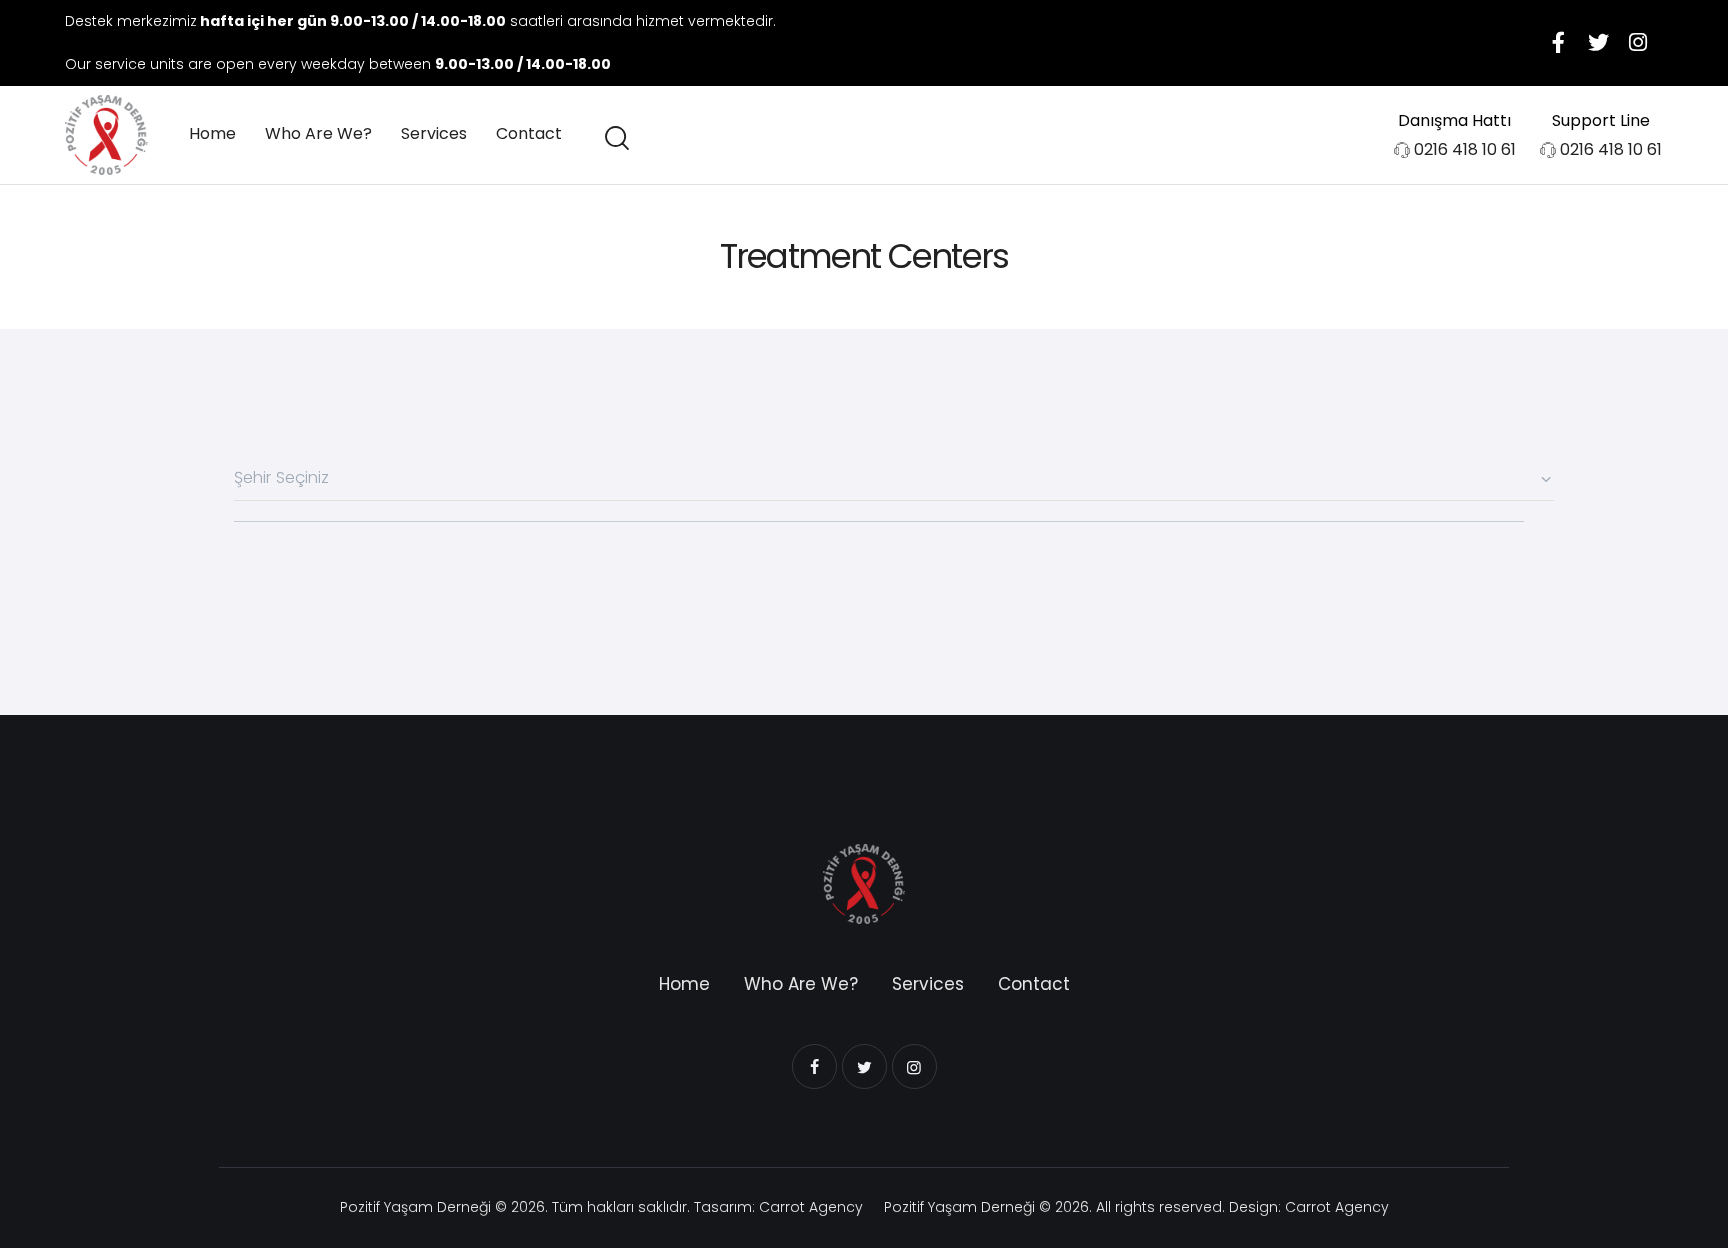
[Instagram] (1638, 43)
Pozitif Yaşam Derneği (415, 1207)
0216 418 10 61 (1465, 149)
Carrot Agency (811, 1207)
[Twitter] (1598, 43)
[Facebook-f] (1558, 43)
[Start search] (615, 138)
